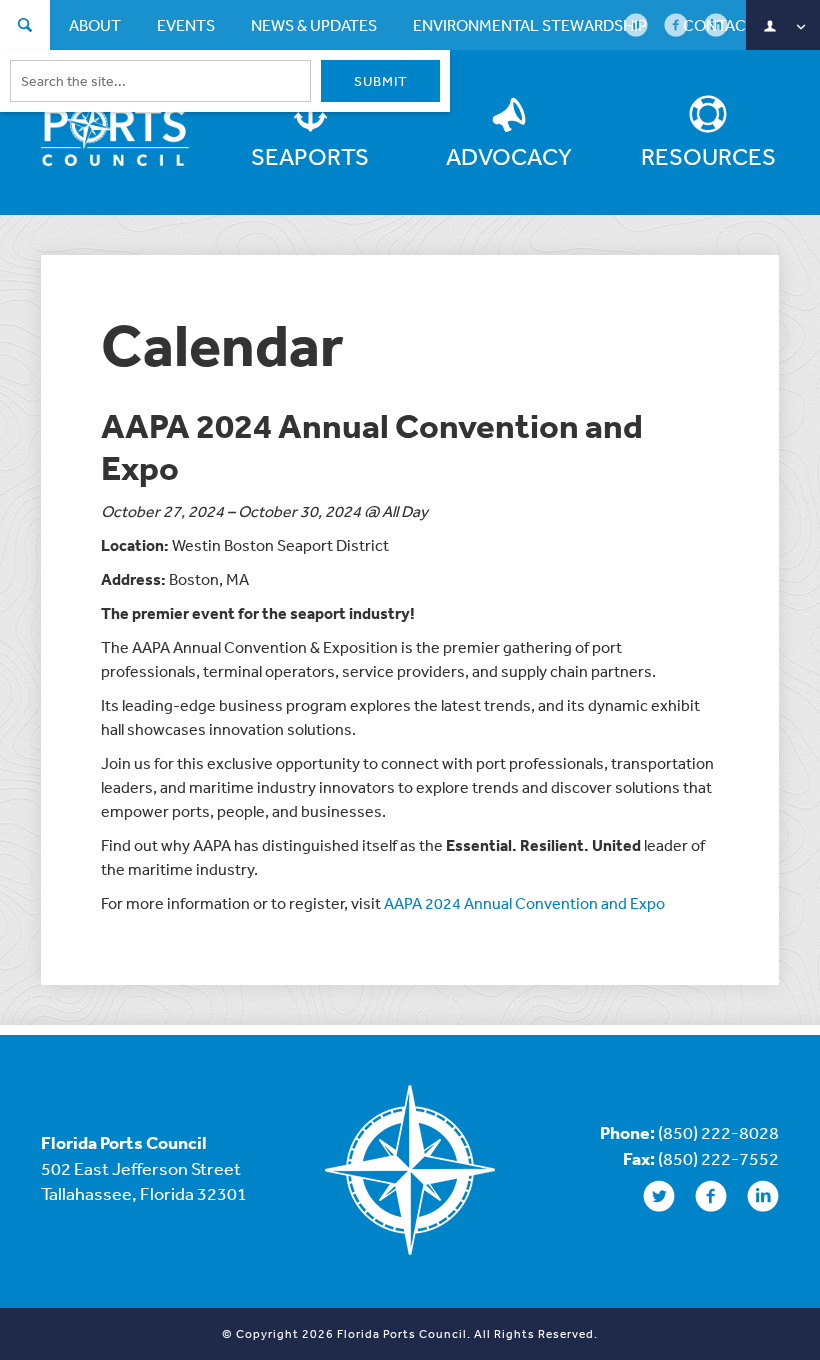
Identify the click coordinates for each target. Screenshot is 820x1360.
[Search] (25, 27)
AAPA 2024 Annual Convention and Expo (524, 903)
